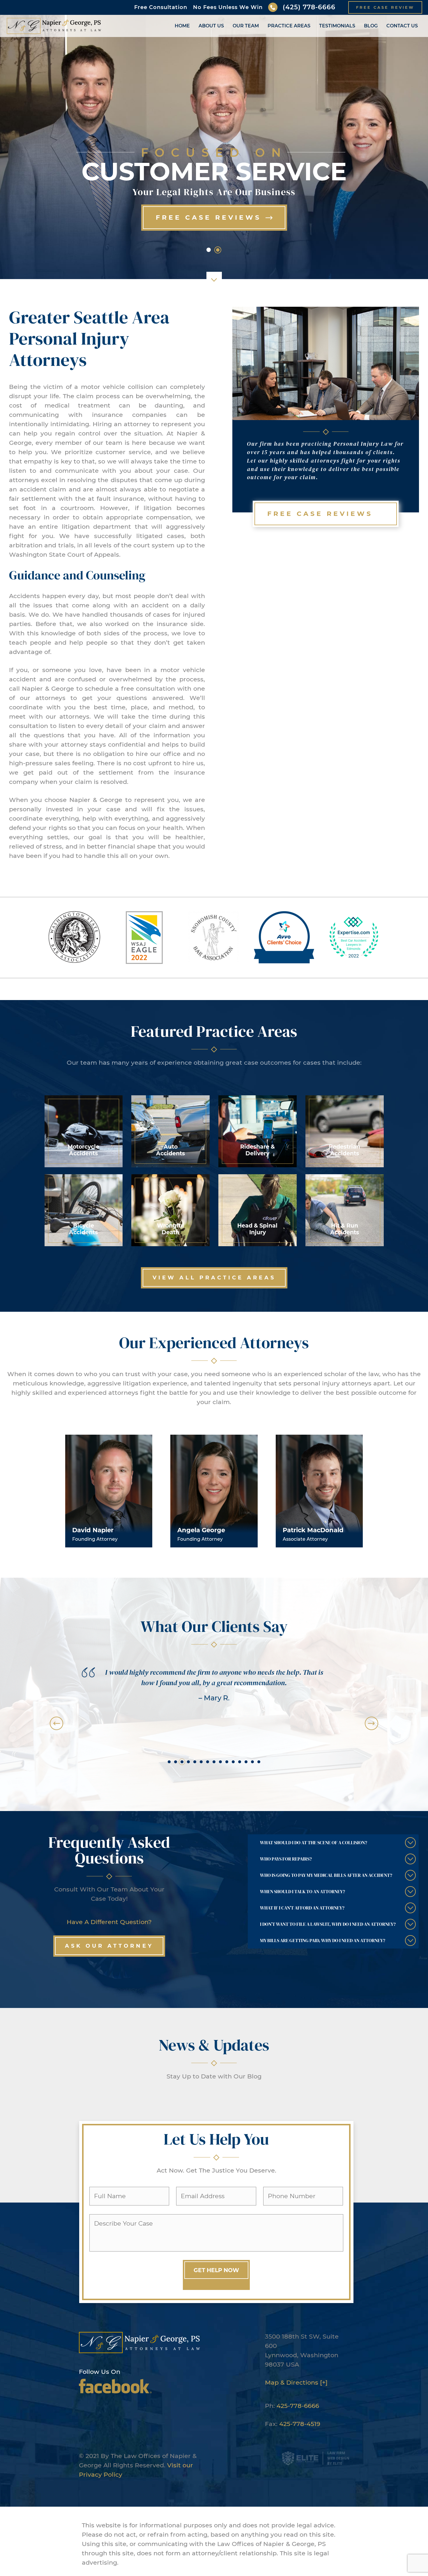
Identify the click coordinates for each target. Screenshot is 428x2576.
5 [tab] (195, 1762)
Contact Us (402, 26)
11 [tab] (233, 1762)
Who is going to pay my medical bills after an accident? (326, 1875)
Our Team (246, 26)
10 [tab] (227, 1762)
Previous (56, 1723)
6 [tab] (201, 1762)
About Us (211, 26)
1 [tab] (169, 1762)
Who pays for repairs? (286, 1859)
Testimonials (337, 26)
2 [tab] (176, 1762)
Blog (371, 26)
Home (182, 26)
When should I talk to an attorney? (303, 1891)
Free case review (385, 7)
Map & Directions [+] (296, 2382)
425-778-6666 (298, 2406)
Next (372, 1723)
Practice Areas (289, 26)
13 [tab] (246, 1762)
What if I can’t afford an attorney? (302, 1908)
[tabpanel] (214, 1688)
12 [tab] (240, 1762)
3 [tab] (182, 1762)
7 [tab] (208, 1762)
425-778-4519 (300, 2424)
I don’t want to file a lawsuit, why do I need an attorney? (328, 1924)
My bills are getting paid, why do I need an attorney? (323, 1940)
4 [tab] (188, 1762)
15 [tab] (259, 1762)
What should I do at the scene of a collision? (314, 1842)
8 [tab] (214, 1762)
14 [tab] (252, 1762)
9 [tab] (220, 1762)
